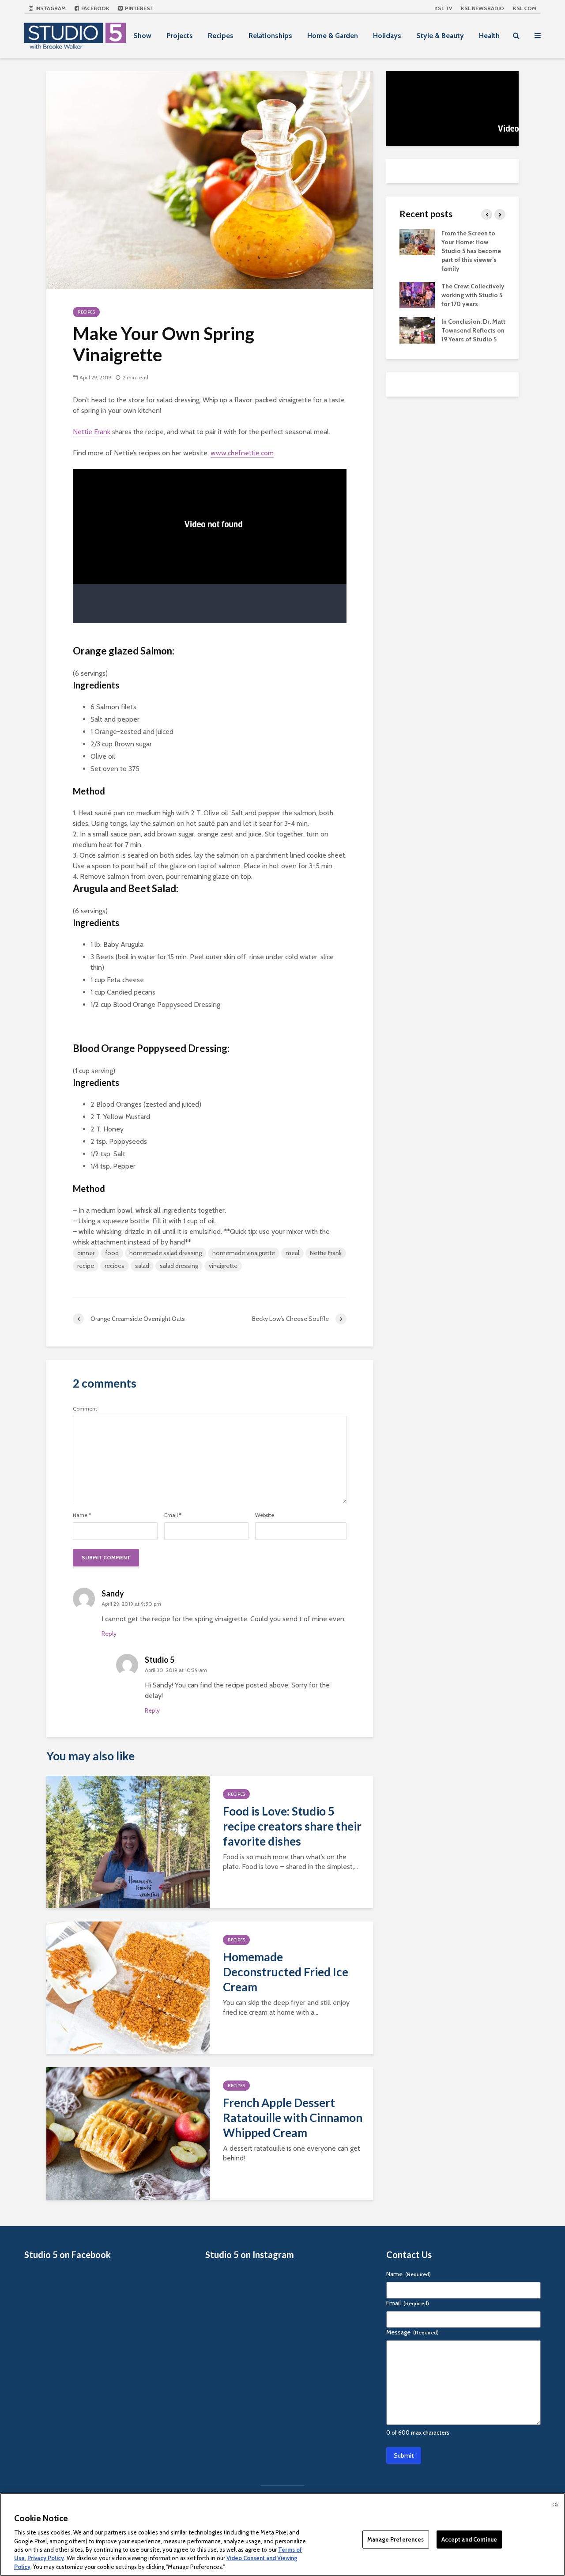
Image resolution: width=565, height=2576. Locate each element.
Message (412, 2332)
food (112, 1253)
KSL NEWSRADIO (482, 8)
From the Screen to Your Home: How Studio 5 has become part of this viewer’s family (471, 251)
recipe (86, 1266)
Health (489, 36)
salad (142, 1266)
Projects (180, 36)
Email (173, 1515)
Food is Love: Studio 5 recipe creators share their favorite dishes (292, 1826)
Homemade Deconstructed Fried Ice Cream (286, 1972)
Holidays (387, 36)
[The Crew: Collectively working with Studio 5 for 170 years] (417, 294)
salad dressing (179, 1266)
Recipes (221, 36)
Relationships (270, 36)
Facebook (95, 8)
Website (265, 1515)
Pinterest (139, 8)
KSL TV (443, 8)
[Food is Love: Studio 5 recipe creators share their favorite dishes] (128, 1841)
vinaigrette (223, 1266)
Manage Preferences (395, 2539)
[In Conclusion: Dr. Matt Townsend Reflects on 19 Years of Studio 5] (417, 329)
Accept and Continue (469, 2539)
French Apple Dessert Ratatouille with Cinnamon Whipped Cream (293, 2118)
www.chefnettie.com (242, 453)
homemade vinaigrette (244, 1253)
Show (142, 36)
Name (82, 1515)
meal (292, 1253)
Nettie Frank (92, 432)
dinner (86, 1253)
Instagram (50, 8)
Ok (555, 2504)
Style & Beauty (440, 36)
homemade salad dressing (166, 1253)
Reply (109, 1634)
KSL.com (525, 8)
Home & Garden (333, 36)
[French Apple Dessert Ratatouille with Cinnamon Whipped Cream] (128, 2133)
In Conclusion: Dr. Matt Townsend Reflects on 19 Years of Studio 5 (473, 330)
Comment (85, 1409)
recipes (115, 1266)
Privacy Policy (46, 2558)
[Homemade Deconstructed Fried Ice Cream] (128, 1987)
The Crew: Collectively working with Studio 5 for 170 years (473, 295)
